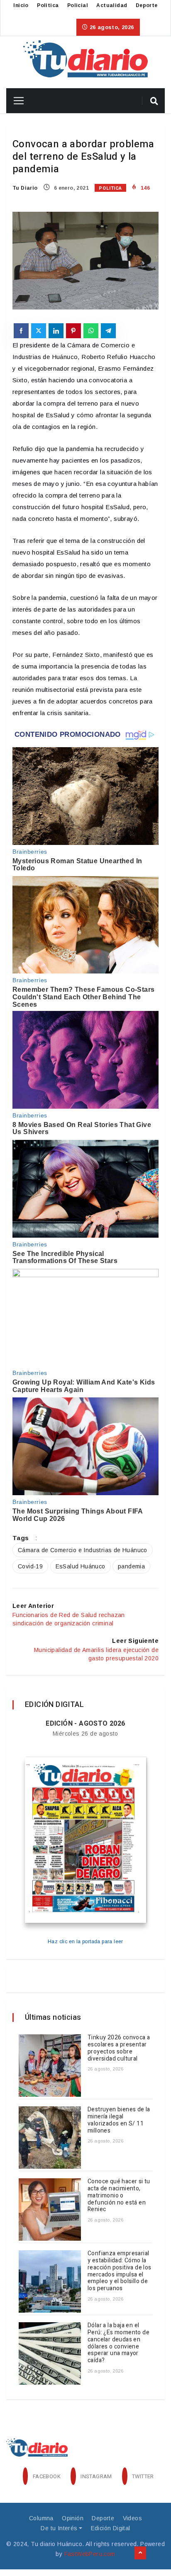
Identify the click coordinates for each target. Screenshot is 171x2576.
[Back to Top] (140, 2553)
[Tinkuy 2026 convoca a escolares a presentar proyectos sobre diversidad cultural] (50, 2066)
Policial (78, 5)
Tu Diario (25, 188)
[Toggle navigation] (16, 101)
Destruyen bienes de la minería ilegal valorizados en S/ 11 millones (119, 2120)
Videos (132, 2518)
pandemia (131, 1566)
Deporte (147, 5)
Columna (41, 2518)
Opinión (73, 2518)
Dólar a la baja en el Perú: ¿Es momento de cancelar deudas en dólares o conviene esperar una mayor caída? (118, 2343)
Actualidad (112, 5)
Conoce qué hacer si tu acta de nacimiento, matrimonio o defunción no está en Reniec (119, 2195)
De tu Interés (59, 2528)
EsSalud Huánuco (81, 1566)
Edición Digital (111, 2528)
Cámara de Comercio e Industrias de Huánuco (83, 1550)
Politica (48, 5)
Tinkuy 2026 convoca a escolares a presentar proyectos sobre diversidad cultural (119, 2048)
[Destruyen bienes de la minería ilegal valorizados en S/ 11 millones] (50, 2138)
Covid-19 (30, 1566)
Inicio (21, 5)
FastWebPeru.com (90, 2554)
